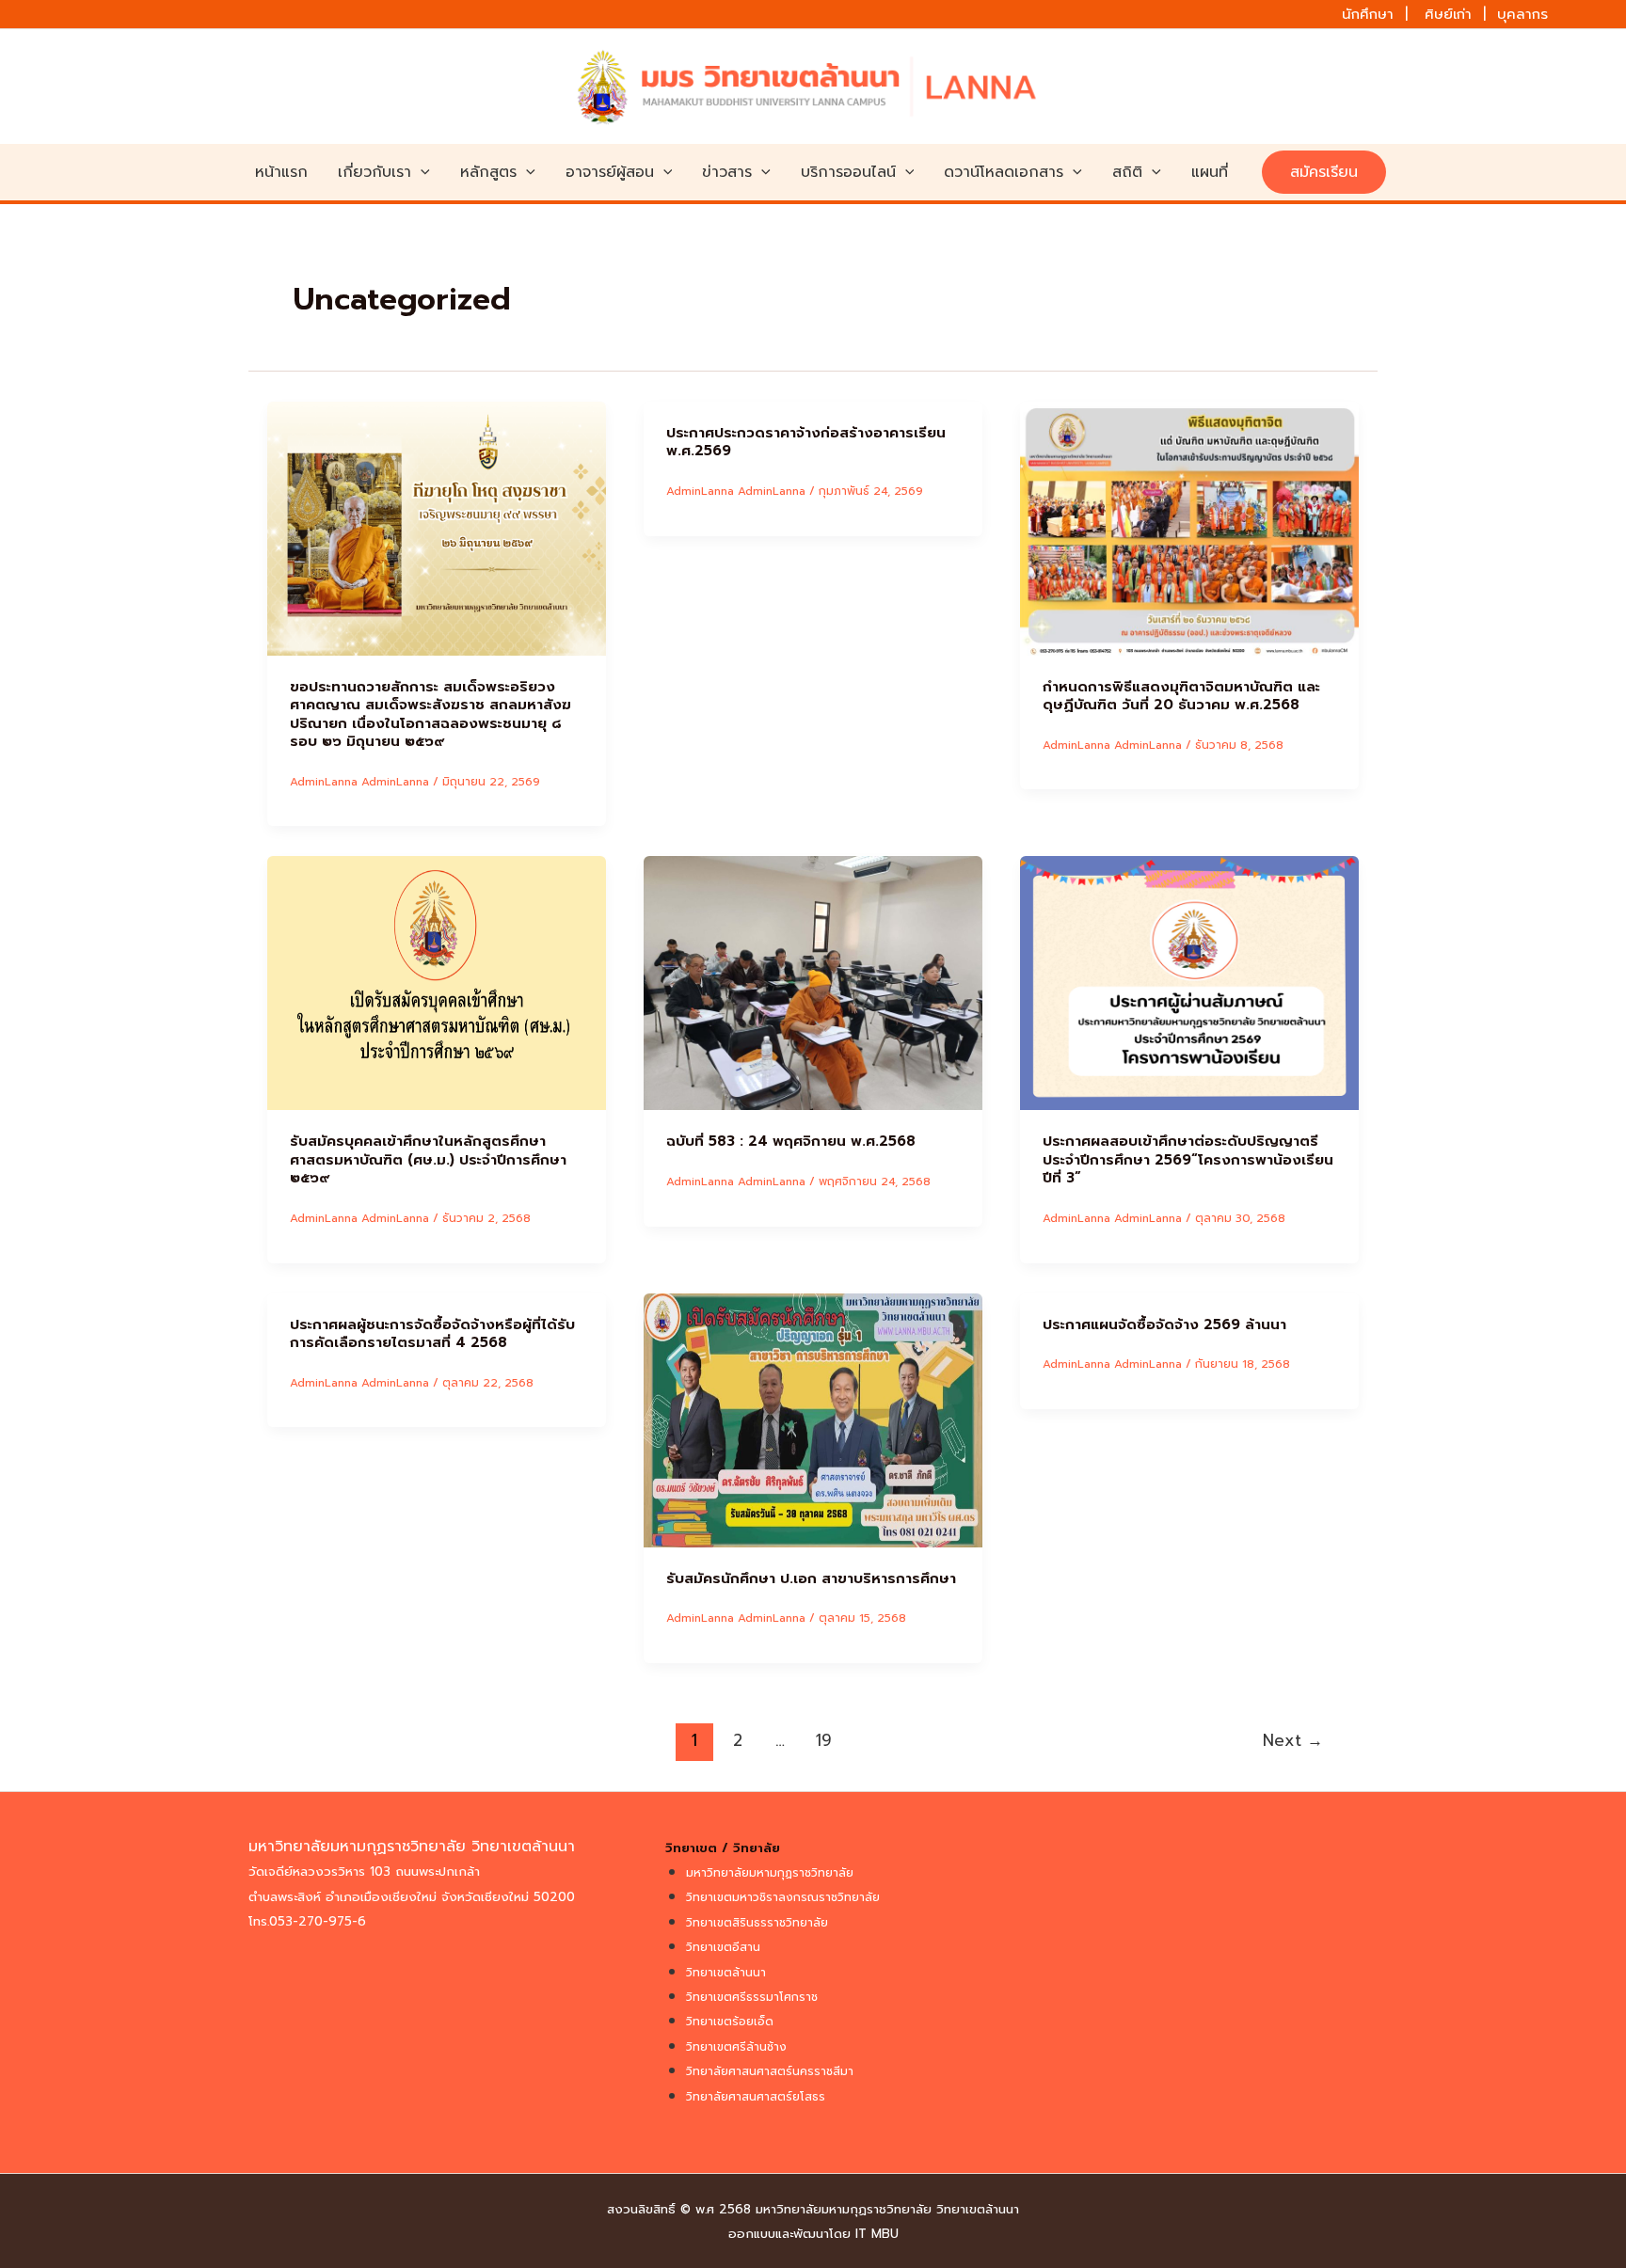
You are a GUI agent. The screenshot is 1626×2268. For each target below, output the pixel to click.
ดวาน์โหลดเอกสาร (1004, 172)
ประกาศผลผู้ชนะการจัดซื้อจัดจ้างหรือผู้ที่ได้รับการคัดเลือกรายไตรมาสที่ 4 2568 (432, 1334)
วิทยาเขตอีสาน (723, 1947)
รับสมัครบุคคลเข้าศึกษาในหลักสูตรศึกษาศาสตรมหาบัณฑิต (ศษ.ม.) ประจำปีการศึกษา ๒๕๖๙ (428, 1159)
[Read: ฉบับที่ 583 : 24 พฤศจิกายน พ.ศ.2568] (813, 983)
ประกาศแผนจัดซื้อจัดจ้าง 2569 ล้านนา (1164, 1324)
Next (1293, 1740)
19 (824, 1740)
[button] (421, 172)
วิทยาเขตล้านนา (726, 1973)
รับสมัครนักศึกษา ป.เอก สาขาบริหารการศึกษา (811, 1578)
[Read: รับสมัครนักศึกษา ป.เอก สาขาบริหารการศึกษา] (813, 1419)
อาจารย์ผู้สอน (610, 172)
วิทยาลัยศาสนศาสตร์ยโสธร (756, 2097)
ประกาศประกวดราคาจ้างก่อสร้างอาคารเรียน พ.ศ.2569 (806, 442)
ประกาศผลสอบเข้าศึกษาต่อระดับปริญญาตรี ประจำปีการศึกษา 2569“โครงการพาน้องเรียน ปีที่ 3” (1188, 1159)
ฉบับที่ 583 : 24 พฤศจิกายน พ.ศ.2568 (791, 1141)
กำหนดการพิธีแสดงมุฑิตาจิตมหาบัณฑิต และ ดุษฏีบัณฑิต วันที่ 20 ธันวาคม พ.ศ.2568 (1181, 696)
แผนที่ (1210, 172)
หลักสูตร (488, 172)
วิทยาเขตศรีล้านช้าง (736, 2047)
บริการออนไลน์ (848, 172)
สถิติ (1127, 172)
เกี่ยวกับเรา (375, 172)
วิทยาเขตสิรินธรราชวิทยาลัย (757, 1923)
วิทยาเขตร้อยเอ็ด (730, 2022)
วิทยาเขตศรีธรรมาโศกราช (752, 1997)
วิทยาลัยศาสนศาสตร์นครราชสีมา (770, 2071)
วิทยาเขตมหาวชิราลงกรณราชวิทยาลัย (783, 1897)
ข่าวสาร (727, 172)
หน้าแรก (281, 172)
